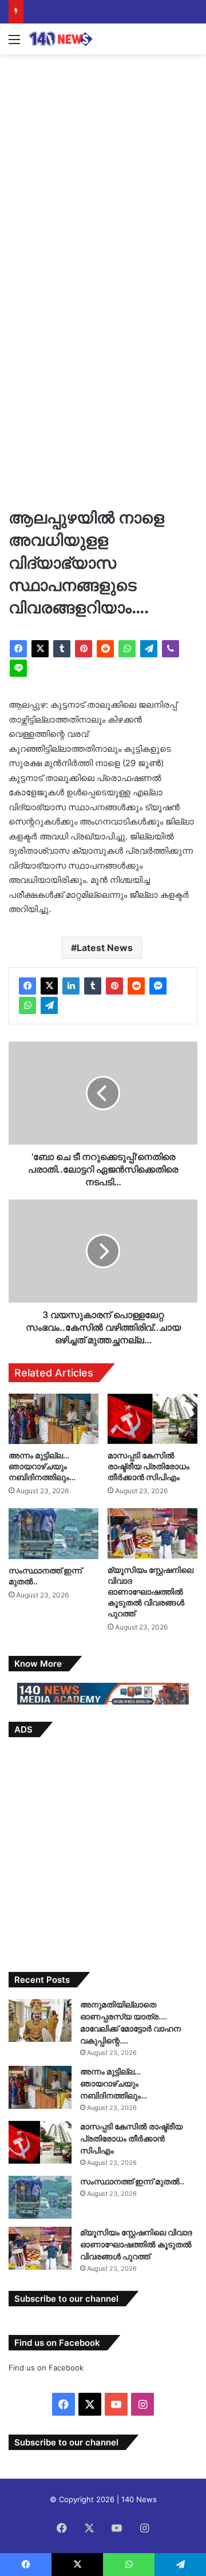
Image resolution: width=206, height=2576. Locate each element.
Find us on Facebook (46, 2368)
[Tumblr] (62, 649)
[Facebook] (18, 649)
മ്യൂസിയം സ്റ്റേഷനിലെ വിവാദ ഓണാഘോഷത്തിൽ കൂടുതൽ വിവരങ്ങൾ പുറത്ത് (150, 1591)
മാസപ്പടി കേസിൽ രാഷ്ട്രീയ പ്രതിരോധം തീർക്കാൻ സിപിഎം (148, 1466)
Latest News (105, 948)
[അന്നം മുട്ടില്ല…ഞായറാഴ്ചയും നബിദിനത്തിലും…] (54, 1419)
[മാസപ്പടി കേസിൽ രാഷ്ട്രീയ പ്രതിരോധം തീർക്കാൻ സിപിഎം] (152, 1419)
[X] (40, 649)
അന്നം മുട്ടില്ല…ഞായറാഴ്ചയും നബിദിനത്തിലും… (42, 1466)
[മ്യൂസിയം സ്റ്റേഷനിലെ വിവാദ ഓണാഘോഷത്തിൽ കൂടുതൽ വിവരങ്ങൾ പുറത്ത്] (152, 1533)
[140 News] (74, 39)
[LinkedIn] (71, 986)
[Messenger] (158, 986)
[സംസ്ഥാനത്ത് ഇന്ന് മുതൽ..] (54, 1534)
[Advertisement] (103, 169)
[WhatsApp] (127, 649)
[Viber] (171, 649)
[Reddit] (105, 649)
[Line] (18, 668)
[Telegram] (149, 649)
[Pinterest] (84, 649)
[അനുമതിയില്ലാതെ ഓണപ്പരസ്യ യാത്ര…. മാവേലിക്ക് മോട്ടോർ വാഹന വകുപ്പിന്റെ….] (40, 2020)
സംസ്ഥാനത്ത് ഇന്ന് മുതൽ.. (132, 2181)
